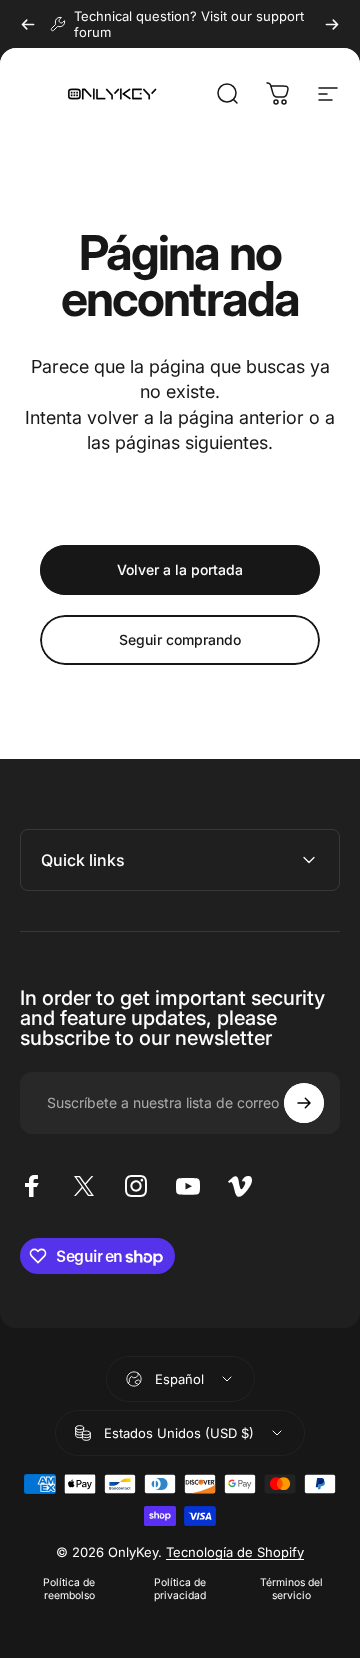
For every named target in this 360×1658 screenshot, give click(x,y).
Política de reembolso (69, 1589)
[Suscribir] (304, 1103)
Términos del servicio (291, 1589)
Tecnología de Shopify (235, 1552)
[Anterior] (28, 24)
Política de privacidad (180, 1589)
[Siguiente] (332, 24)
